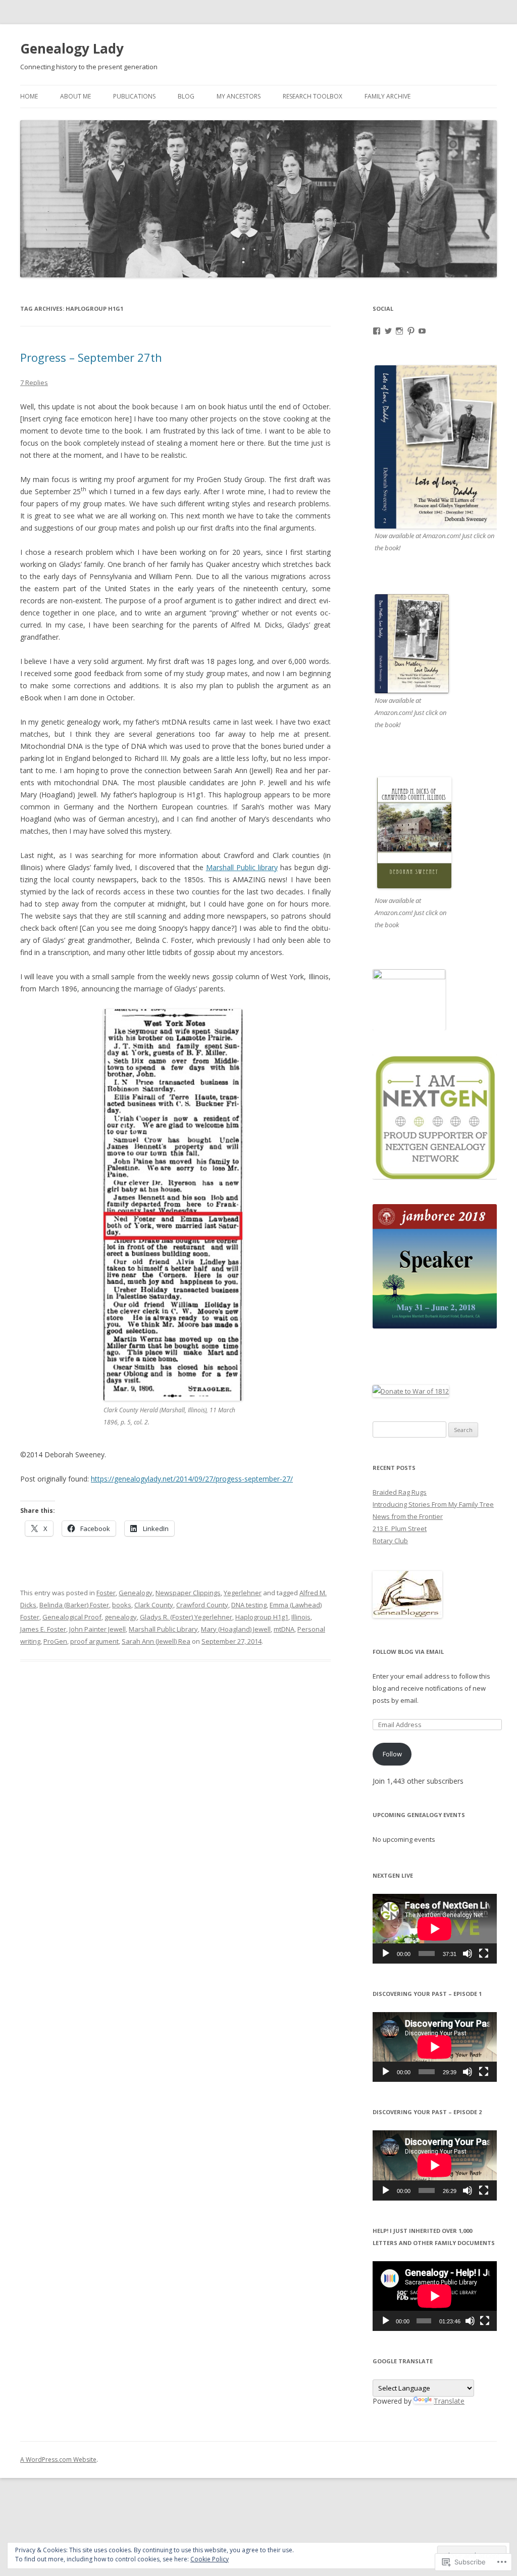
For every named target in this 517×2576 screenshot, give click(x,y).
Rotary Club (390, 1541)
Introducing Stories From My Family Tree (433, 1504)
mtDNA (284, 1629)
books (122, 1605)
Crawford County (202, 1605)
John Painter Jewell (97, 1629)
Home (29, 96)
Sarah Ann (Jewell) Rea (156, 1641)
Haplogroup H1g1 (262, 1617)
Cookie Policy (210, 2559)
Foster (106, 1593)
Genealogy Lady (72, 49)
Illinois (301, 1617)
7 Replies (34, 383)
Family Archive (387, 96)
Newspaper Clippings (188, 1593)
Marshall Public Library (163, 1629)
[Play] (386, 1953)
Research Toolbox (313, 96)
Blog (186, 96)
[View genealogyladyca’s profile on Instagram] (399, 331)
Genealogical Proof (72, 1617)
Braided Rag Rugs (400, 1492)
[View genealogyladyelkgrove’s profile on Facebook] (377, 331)
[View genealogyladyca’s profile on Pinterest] (411, 331)
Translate (449, 2401)
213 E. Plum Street (400, 1529)
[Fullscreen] (484, 1953)
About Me (75, 96)
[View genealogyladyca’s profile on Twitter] (388, 331)
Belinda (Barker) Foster (74, 1605)
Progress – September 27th (91, 357)
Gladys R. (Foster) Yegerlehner (186, 1617)
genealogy (121, 1617)
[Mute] (468, 1953)
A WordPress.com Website (58, 2460)
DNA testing (249, 1605)
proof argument (94, 1641)
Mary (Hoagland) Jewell (236, 1629)
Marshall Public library (242, 867)
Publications (134, 96)
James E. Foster (43, 1629)
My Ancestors (239, 96)
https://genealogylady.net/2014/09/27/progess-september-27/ (192, 1479)
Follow (392, 1754)
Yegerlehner (243, 1593)
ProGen (55, 1641)
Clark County (154, 1605)
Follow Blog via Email (408, 1652)
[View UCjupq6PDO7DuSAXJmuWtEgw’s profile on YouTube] (422, 331)
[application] (435, 1929)
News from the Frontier (408, 1516)
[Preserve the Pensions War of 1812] (411, 1391)
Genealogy (136, 1593)
